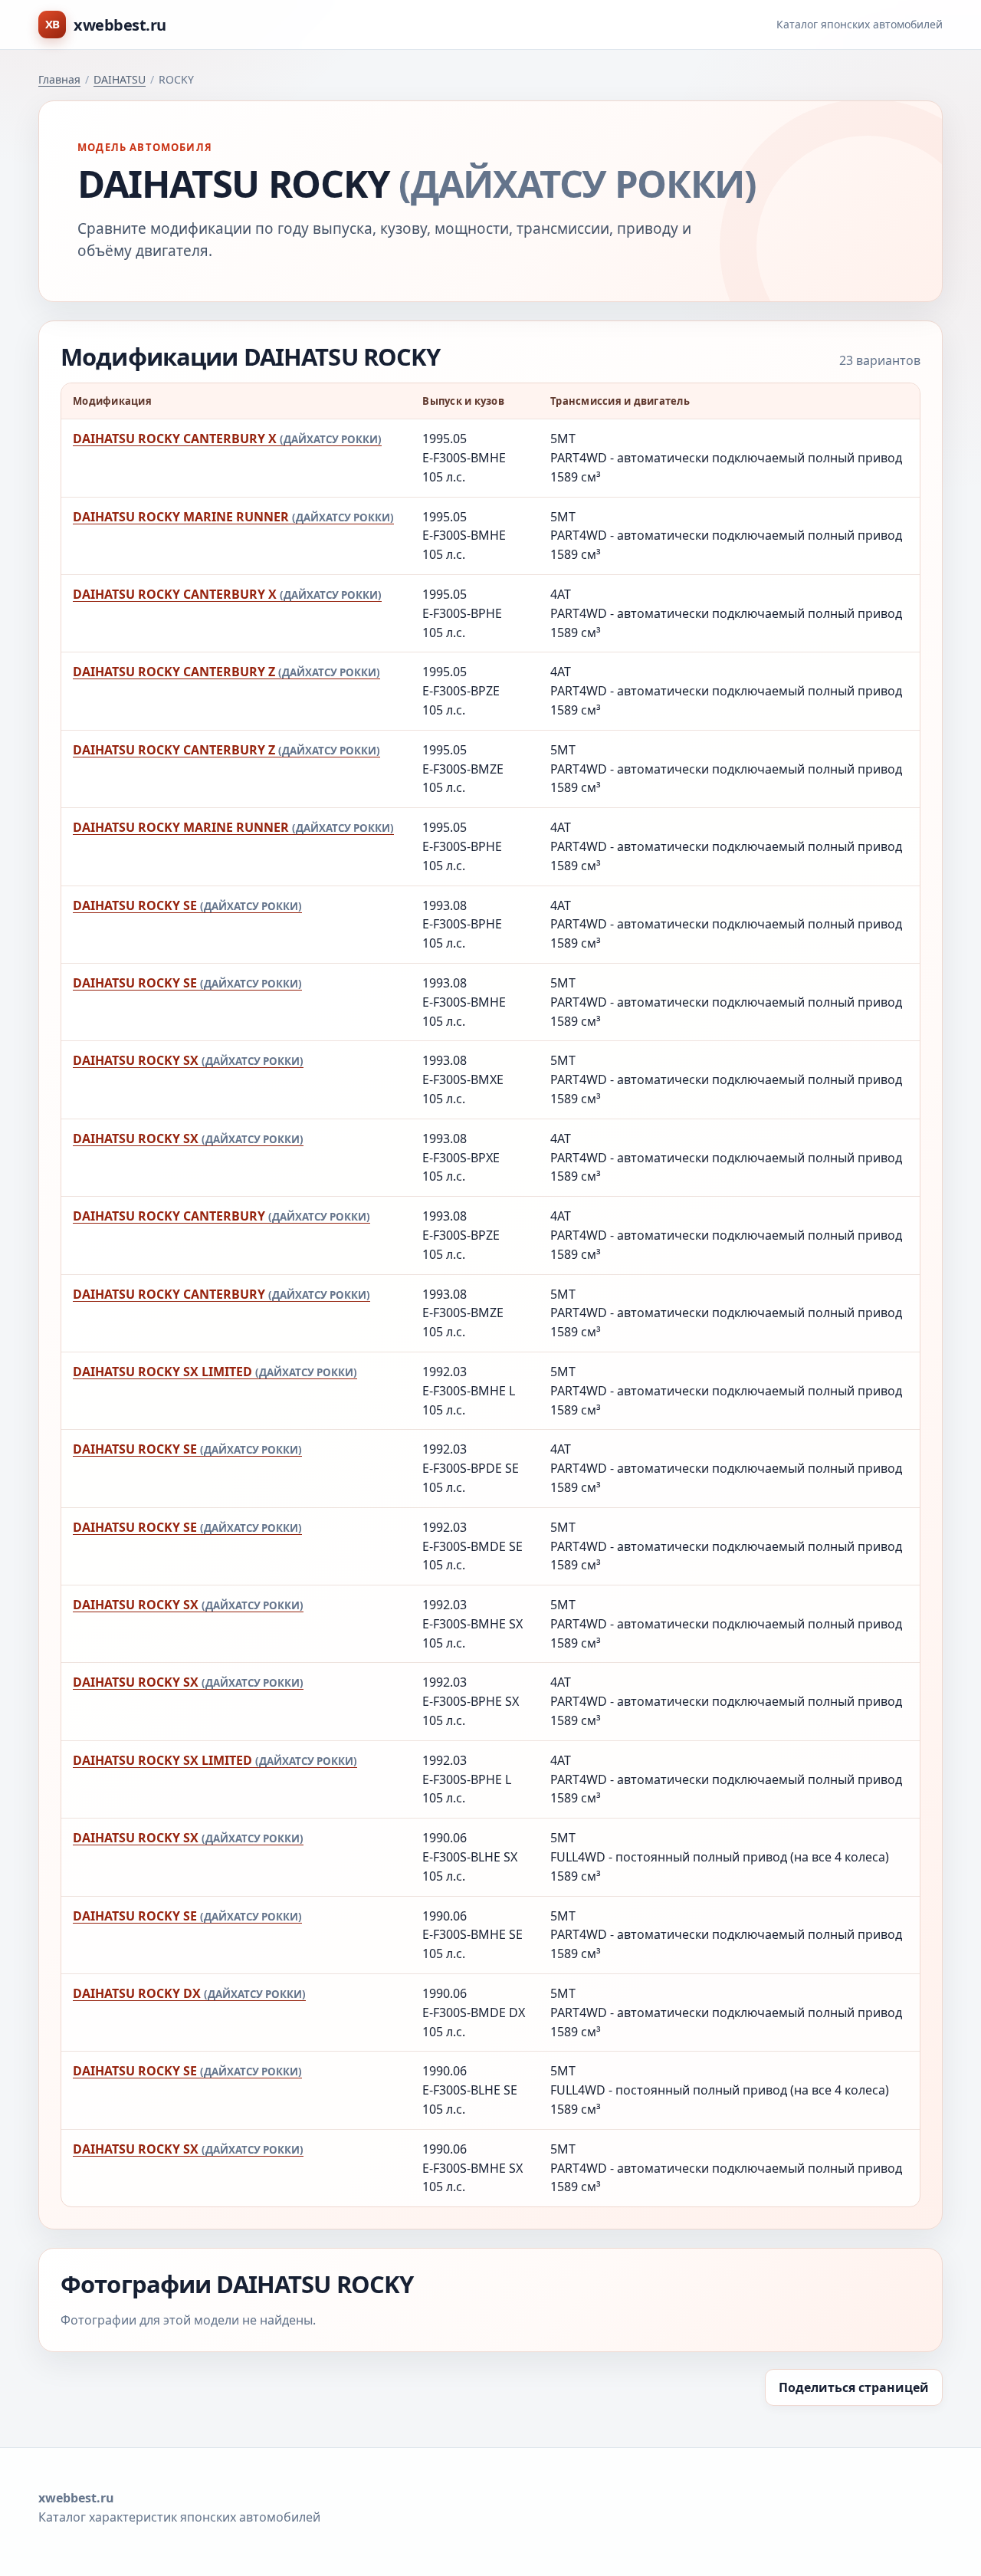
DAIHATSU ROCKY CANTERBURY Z (226, 672)
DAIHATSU (120, 79)
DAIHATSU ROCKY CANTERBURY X (227, 439)
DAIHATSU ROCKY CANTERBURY (221, 1216)
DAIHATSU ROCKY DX (189, 1993)
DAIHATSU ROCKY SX (188, 1060)
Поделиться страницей (854, 2387)
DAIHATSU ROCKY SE (187, 905)
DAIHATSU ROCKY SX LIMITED (215, 1372)
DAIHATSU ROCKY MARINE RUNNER (233, 517)
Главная (59, 79)
